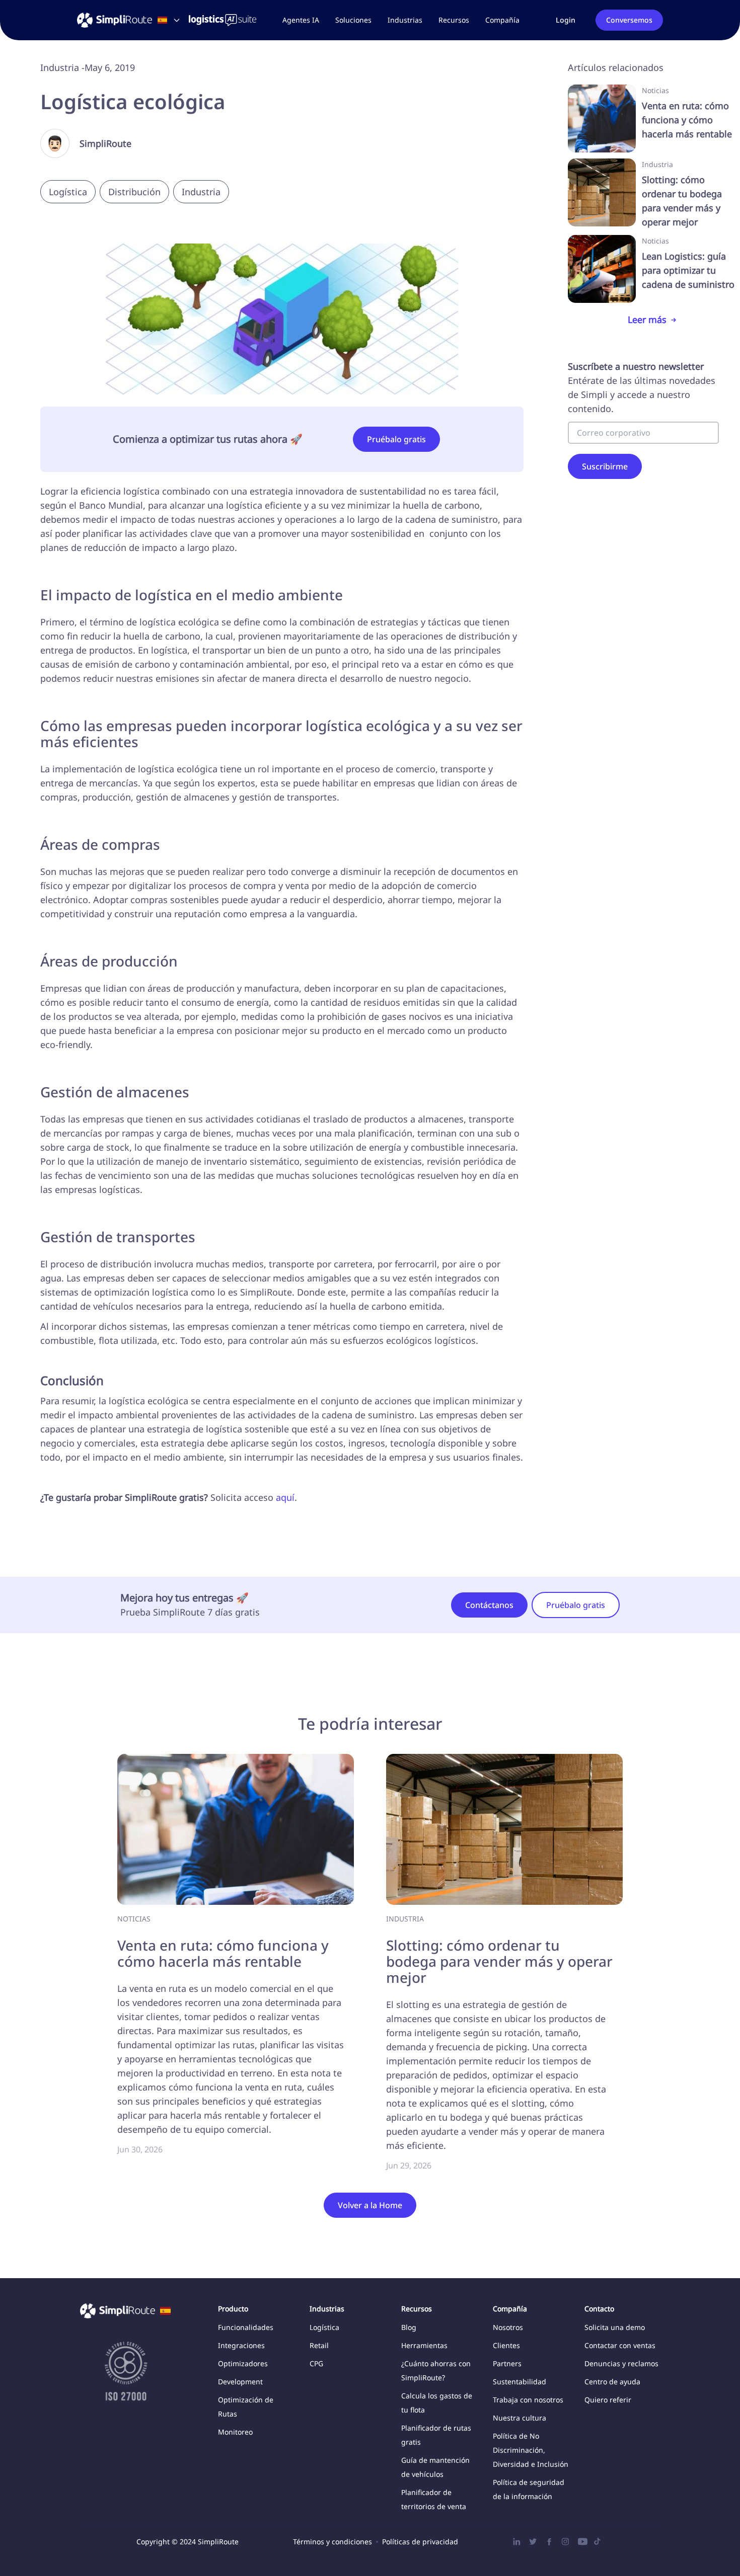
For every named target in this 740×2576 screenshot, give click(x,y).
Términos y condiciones (332, 2542)
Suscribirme (605, 466)
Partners (507, 2363)
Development (240, 2382)
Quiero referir (608, 2400)
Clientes (506, 2345)
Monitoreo (235, 2432)
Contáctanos (489, 1605)
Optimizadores (243, 2363)
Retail (319, 2345)
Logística (324, 2327)
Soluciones (353, 20)
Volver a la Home (370, 2205)
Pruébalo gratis (396, 439)
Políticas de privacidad (420, 2542)
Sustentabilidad (520, 2382)
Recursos (454, 20)
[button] (353, 20)
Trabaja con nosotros (528, 2400)
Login (566, 20)
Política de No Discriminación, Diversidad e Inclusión (531, 2450)
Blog (409, 2327)
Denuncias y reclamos (621, 2363)
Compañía (502, 20)
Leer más (647, 319)
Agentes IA (301, 20)
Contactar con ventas (620, 2345)
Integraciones (241, 2345)
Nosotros (508, 2327)
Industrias (405, 20)
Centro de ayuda (612, 2382)
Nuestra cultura (520, 2418)
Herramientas (424, 2345)
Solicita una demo (615, 2327)
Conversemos (629, 20)
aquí (285, 1497)
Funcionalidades (246, 2327)
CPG (316, 2363)
